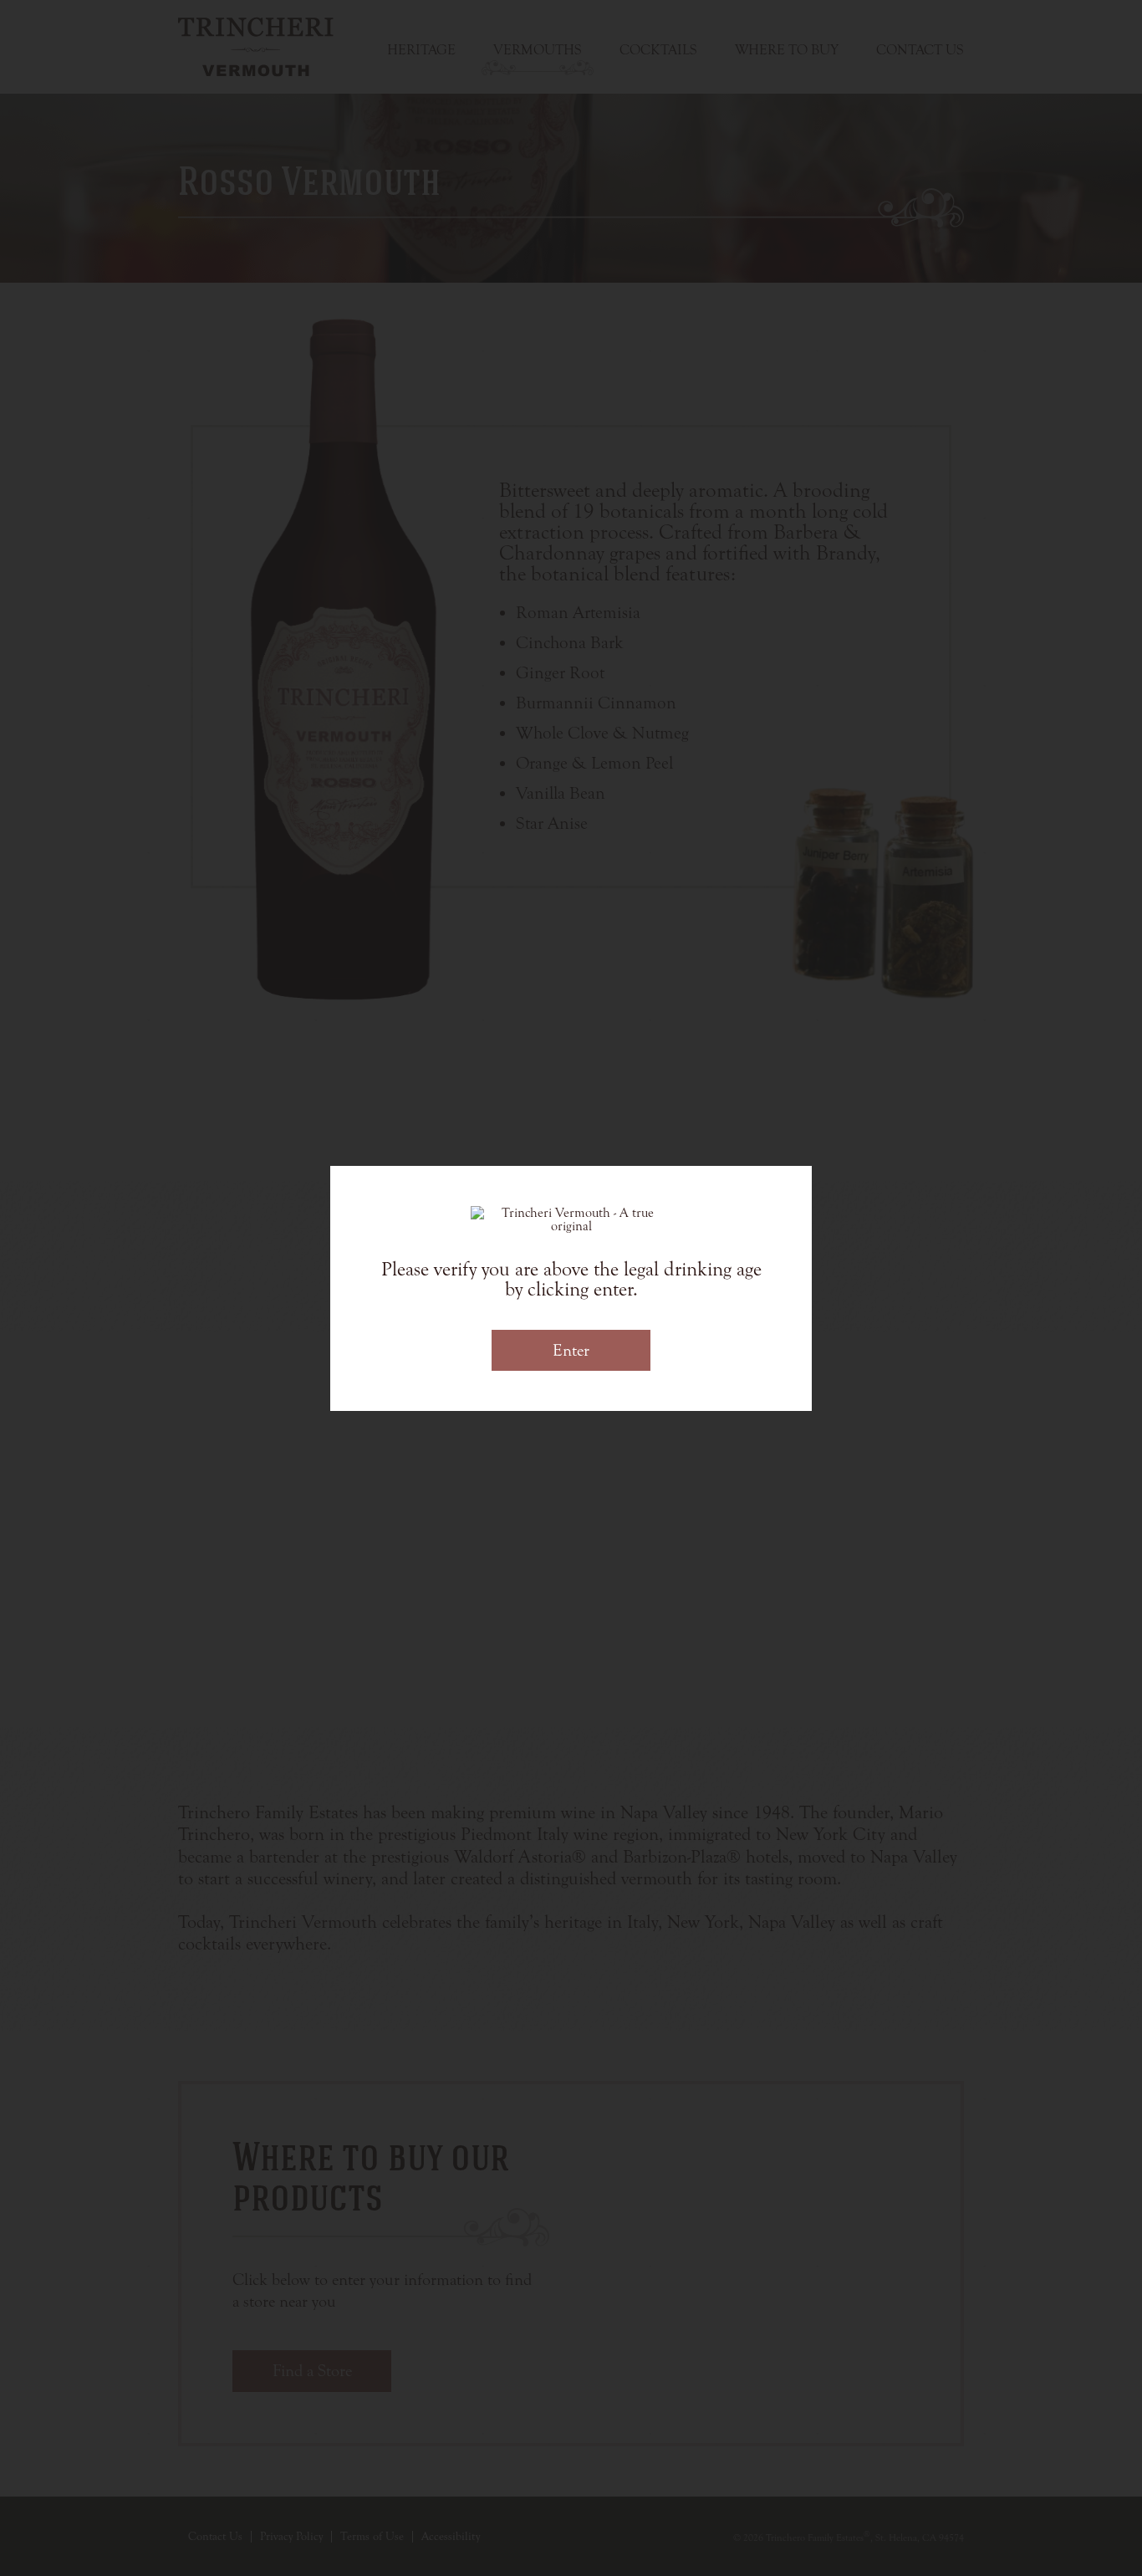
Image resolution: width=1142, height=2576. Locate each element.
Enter (571, 1350)
